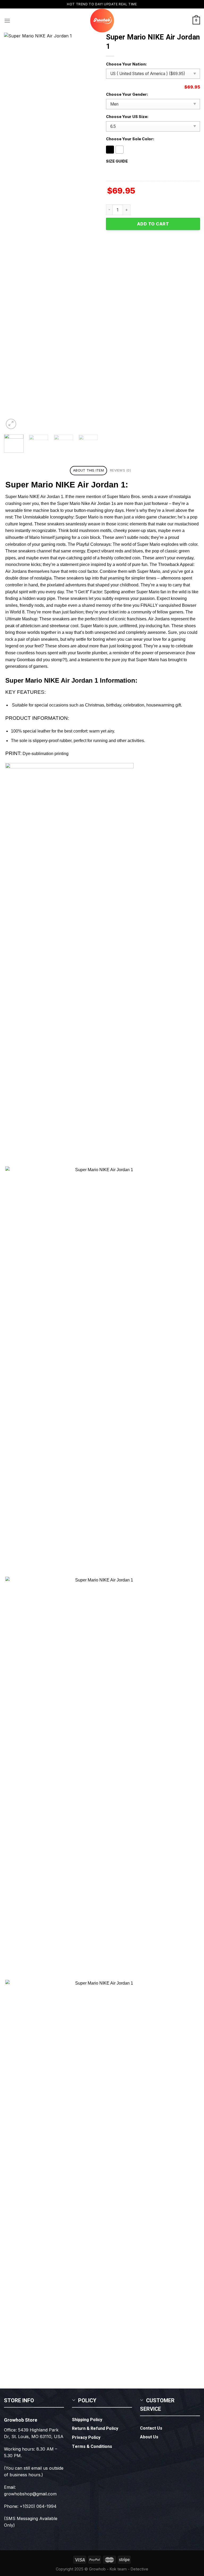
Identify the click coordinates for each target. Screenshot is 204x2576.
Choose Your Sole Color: (130, 139)
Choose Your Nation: (126, 64)
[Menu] (7, 21)
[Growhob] (102, 21)
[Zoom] (11, 424)
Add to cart (153, 224)
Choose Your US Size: (127, 117)
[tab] (88, 471)
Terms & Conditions (92, 2447)
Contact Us (151, 2428)
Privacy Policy (86, 2438)
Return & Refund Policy (95, 2429)
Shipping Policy (87, 2420)
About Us (149, 2437)
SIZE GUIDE (117, 161)
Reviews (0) (120, 470)
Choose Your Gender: (127, 94)
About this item (88, 470)
